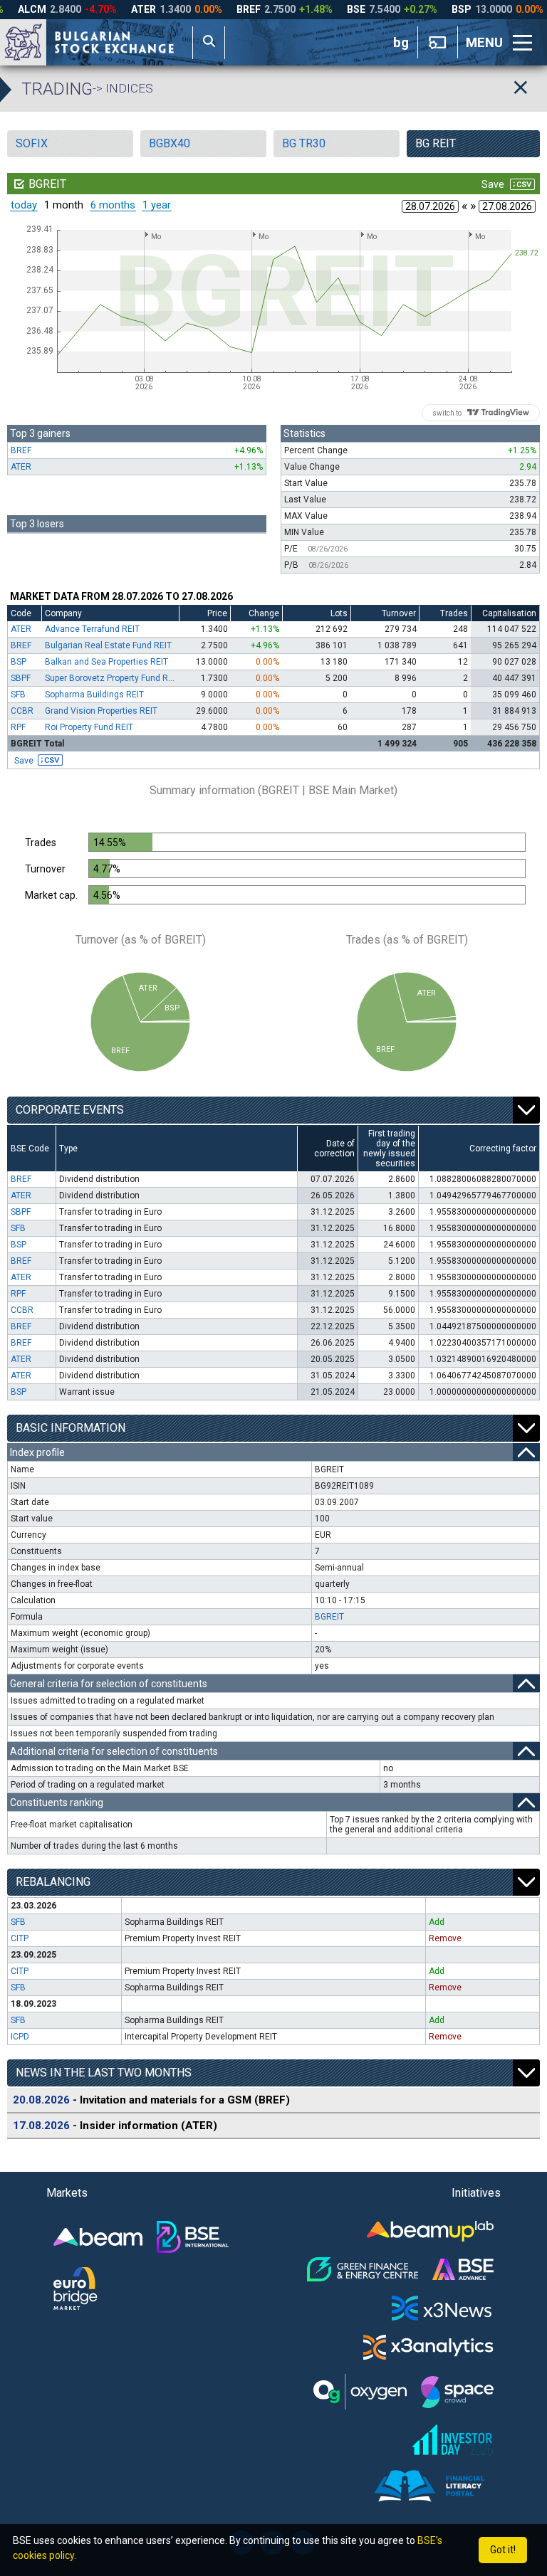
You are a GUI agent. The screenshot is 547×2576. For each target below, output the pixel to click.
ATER (21, 467)
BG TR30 (304, 143)
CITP (20, 1938)
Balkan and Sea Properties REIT (106, 662)
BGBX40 (170, 143)
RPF (18, 727)
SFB (18, 695)
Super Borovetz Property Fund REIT (113, 678)
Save (24, 760)
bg (401, 43)
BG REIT (436, 143)
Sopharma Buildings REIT (94, 695)
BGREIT (329, 1617)
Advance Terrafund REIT (92, 629)
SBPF (21, 678)
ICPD (20, 2037)
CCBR (22, 711)
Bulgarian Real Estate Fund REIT (108, 645)
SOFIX (32, 143)
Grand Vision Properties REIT (101, 711)
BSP (19, 662)
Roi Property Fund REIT (89, 727)
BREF (21, 450)
